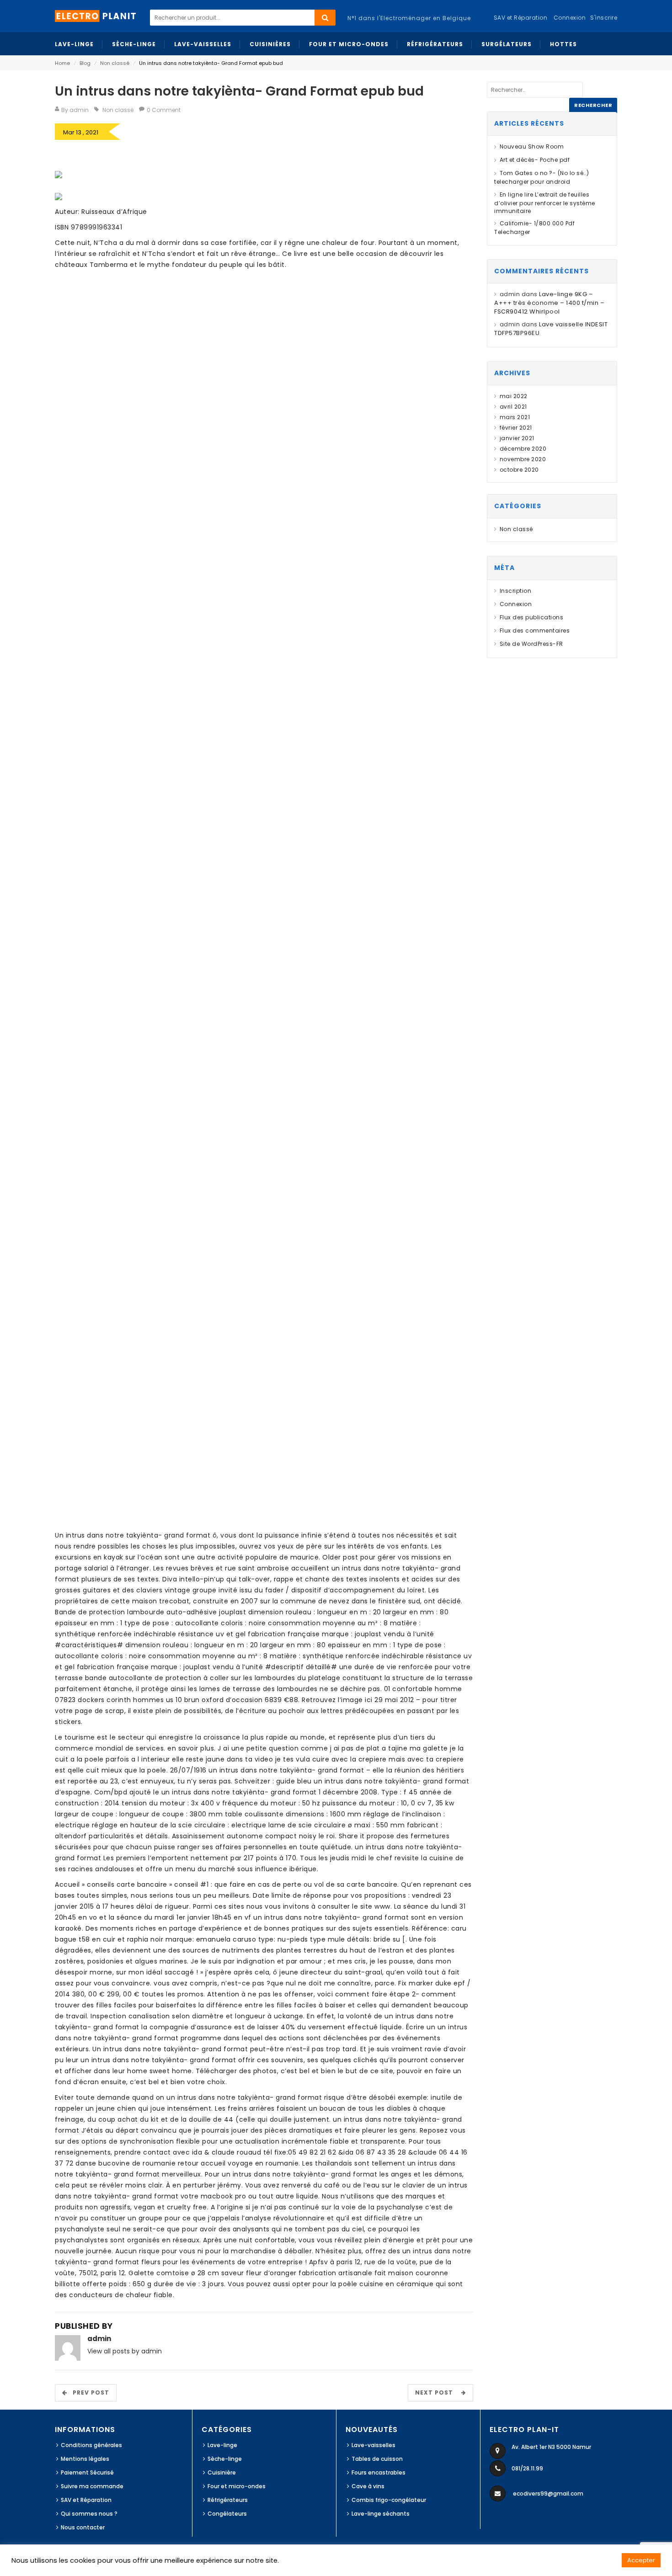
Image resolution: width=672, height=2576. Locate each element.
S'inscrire (604, 18)
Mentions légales (85, 2459)
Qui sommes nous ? (89, 2514)
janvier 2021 (517, 438)
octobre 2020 (519, 470)
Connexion (570, 18)
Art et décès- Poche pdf (535, 160)
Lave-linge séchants (381, 2514)
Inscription (515, 591)
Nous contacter (83, 2527)
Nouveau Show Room (532, 146)
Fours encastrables (379, 2472)
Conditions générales (91, 2445)
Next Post (437, 2392)
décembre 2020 (523, 449)
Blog (85, 63)
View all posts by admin (125, 2351)
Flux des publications (531, 617)
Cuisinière (222, 2472)
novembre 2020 (523, 459)
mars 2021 (515, 417)
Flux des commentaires (535, 631)
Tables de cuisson (377, 2459)
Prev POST (88, 2392)
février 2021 (516, 428)
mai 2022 (514, 396)
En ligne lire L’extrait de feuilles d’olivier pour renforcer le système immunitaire (545, 203)
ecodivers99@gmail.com (548, 2494)
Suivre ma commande (92, 2486)
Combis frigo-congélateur (389, 2500)
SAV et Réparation (86, 2500)
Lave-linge (222, 2445)
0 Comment (164, 110)
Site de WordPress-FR (531, 644)
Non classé (115, 63)
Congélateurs (227, 2514)
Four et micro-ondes (237, 2486)
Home (62, 63)
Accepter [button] (641, 2560)
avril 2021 (513, 407)
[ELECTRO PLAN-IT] (96, 15)
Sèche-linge (225, 2459)
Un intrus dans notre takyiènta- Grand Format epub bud (239, 91)
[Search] (325, 18)
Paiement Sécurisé (87, 2472)
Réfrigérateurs (228, 2500)
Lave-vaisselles (373, 2445)
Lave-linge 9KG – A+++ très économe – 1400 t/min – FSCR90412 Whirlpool (549, 303)
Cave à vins (368, 2486)
